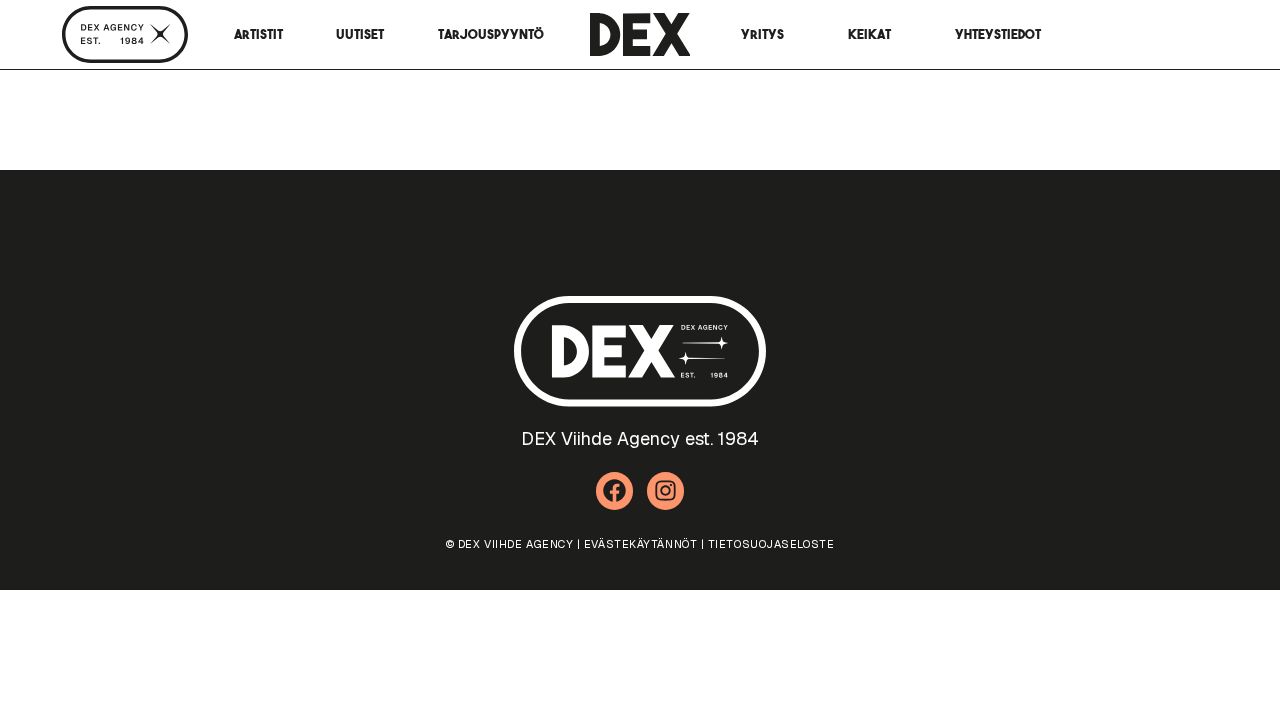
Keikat (869, 34)
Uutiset (360, 34)
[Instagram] (666, 491)
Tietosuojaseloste (771, 544)
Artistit (258, 34)
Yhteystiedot (998, 34)
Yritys (762, 34)
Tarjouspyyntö (491, 34)
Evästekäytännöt (640, 544)
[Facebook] (615, 491)
